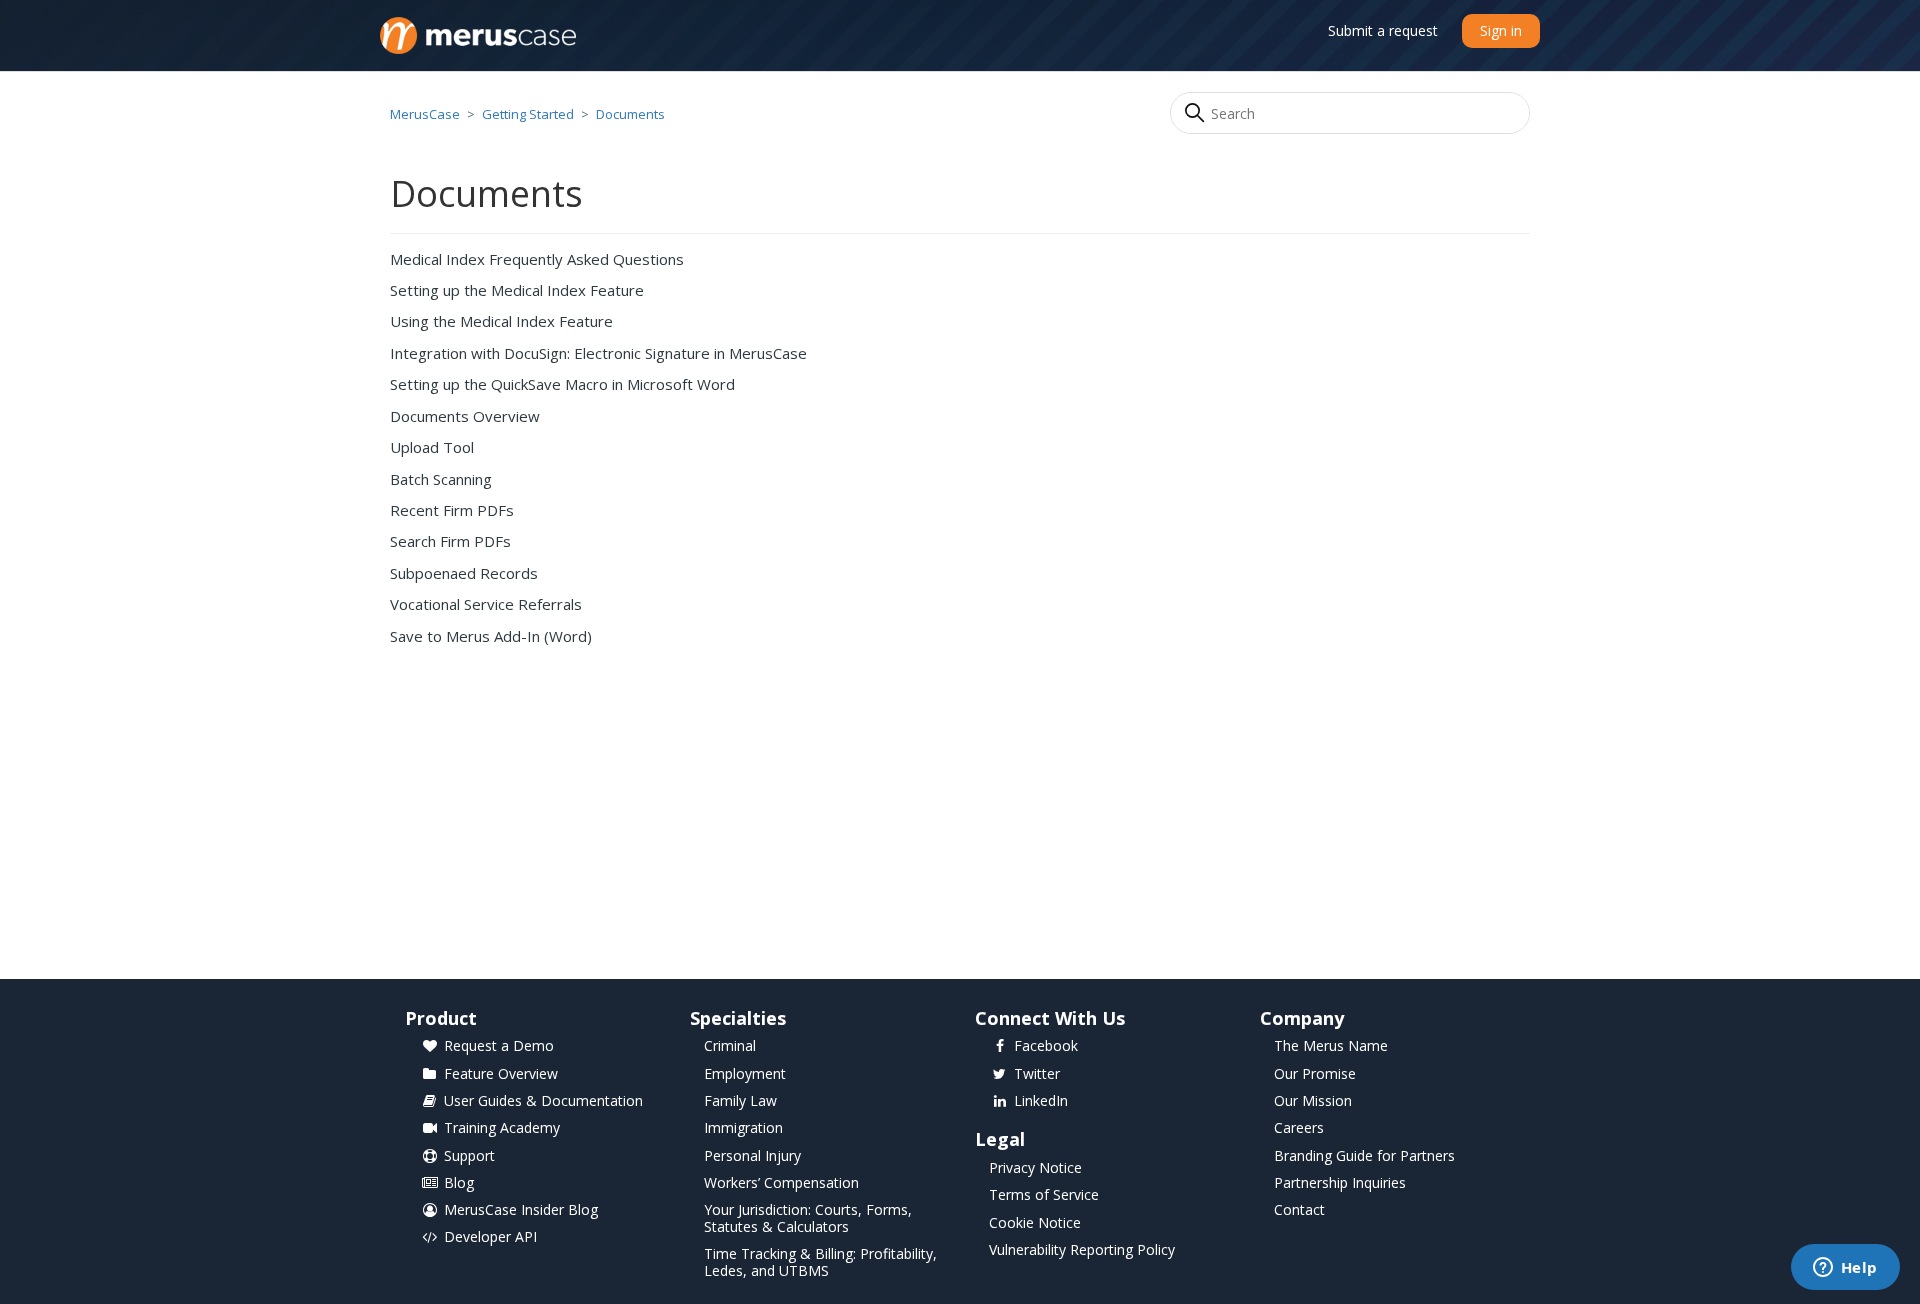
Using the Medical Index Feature (501, 321)
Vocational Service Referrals (486, 604)
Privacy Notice (1035, 1168)
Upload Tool (432, 447)
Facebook (1046, 1046)
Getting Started (528, 114)
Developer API (490, 1237)
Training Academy (502, 1128)
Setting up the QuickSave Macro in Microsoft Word (562, 384)
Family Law (740, 1101)
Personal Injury (752, 1156)
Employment (745, 1074)
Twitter (1037, 1074)
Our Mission (1313, 1101)
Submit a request (1383, 30)
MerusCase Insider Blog (521, 1210)
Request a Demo (499, 1046)
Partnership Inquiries (1340, 1183)
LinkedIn (1041, 1101)
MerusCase (425, 114)
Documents (630, 114)
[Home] (478, 35)
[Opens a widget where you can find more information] (1845, 1269)
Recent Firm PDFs (452, 510)
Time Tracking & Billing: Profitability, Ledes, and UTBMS (820, 1263)
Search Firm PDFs (450, 541)
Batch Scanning (441, 479)
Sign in (1501, 30)
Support (469, 1156)
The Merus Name (1331, 1046)
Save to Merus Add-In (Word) (491, 636)
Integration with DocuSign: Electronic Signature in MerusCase (598, 353)
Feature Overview (501, 1074)
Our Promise (1315, 1074)
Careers (1299, 1128)
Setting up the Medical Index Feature (517, 290)
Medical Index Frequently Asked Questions (537, 259)
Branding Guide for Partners (1364, 1156)
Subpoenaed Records (464, 573)
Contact (1299, 1210)
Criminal (730, 1046)
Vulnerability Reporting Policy (1082, 1250)
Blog (459, 1183)
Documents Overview (465, 416)
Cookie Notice (1035, 1223)
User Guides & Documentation (543, 1101)
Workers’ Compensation (781, 1183)
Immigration (743, 1128)
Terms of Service (1044, 1195)
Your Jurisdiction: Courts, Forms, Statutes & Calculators (808, 1219)
